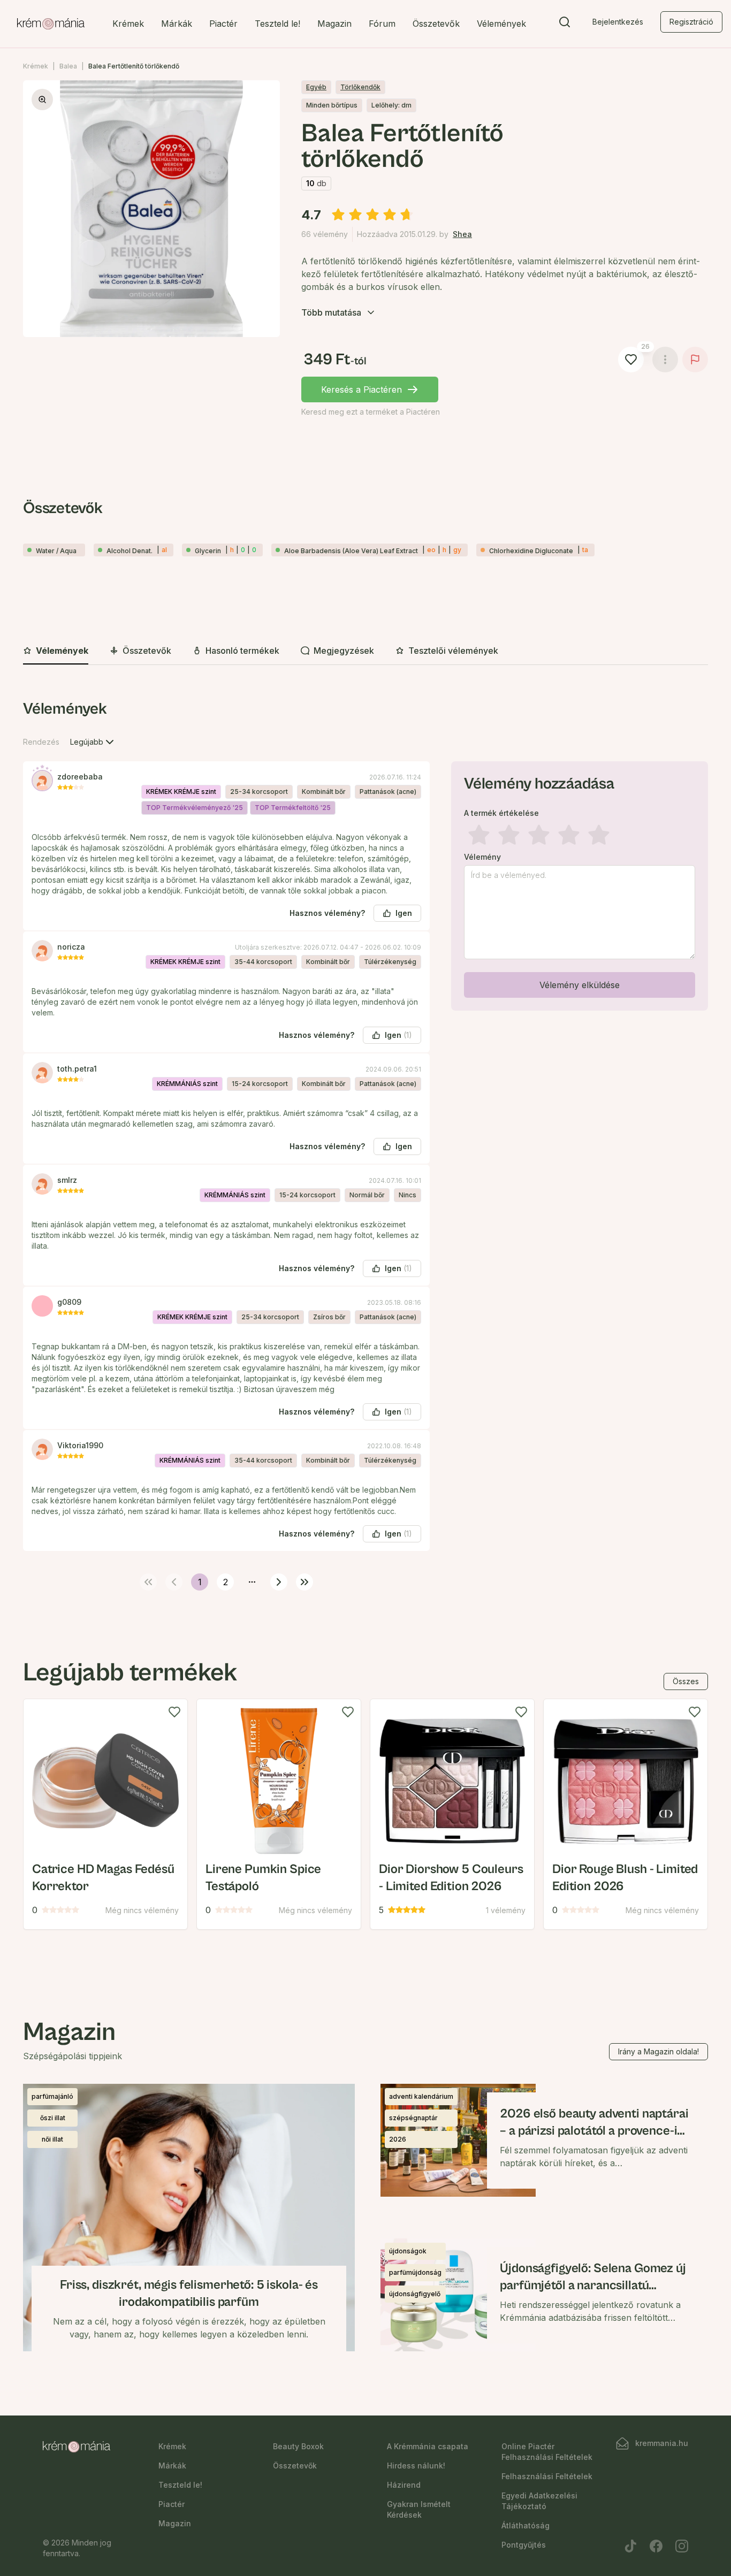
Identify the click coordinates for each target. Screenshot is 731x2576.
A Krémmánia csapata (428, 2446)
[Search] (565, 24)
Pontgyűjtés (524, 2545)
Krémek (128, 24)
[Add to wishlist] (174, 1712)
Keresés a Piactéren (361, 389)
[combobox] (93, 742)
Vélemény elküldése (580, 985)
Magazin (334, 24)
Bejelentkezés (618, 22)
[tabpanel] (365, 1143)
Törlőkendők (360, 87)
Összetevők (436, 24)
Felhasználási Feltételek (547, 2476)
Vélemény (482, 857)
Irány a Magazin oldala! (658, 2051)
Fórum (382, 24)
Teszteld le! (277, 24)
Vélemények (501, 24)
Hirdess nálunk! (416, 2466)
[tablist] (365, 651)
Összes (686, 1681)
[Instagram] (682, 2546)
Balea (68, 66)
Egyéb (316, 87)
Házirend (404, 2485)
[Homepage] (51, 24)
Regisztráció (691, 22)
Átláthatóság (526, 2525)
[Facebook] (656, 2546)
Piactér (223, 24)
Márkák (177, 24)
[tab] (56, 651)
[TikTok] (630, 2546)
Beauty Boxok (298, 2446)
